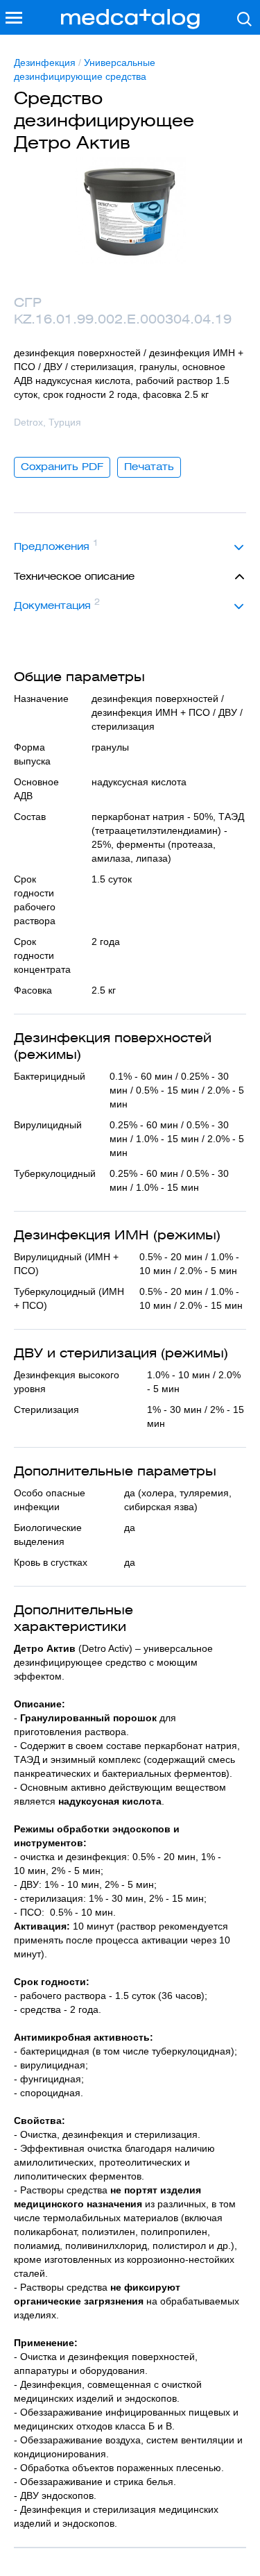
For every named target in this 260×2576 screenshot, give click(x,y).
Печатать (149, 467)
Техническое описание (74, 576)
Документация (57, 604)
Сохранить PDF (62, 467)
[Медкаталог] (130, 19)
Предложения (56, 545)
